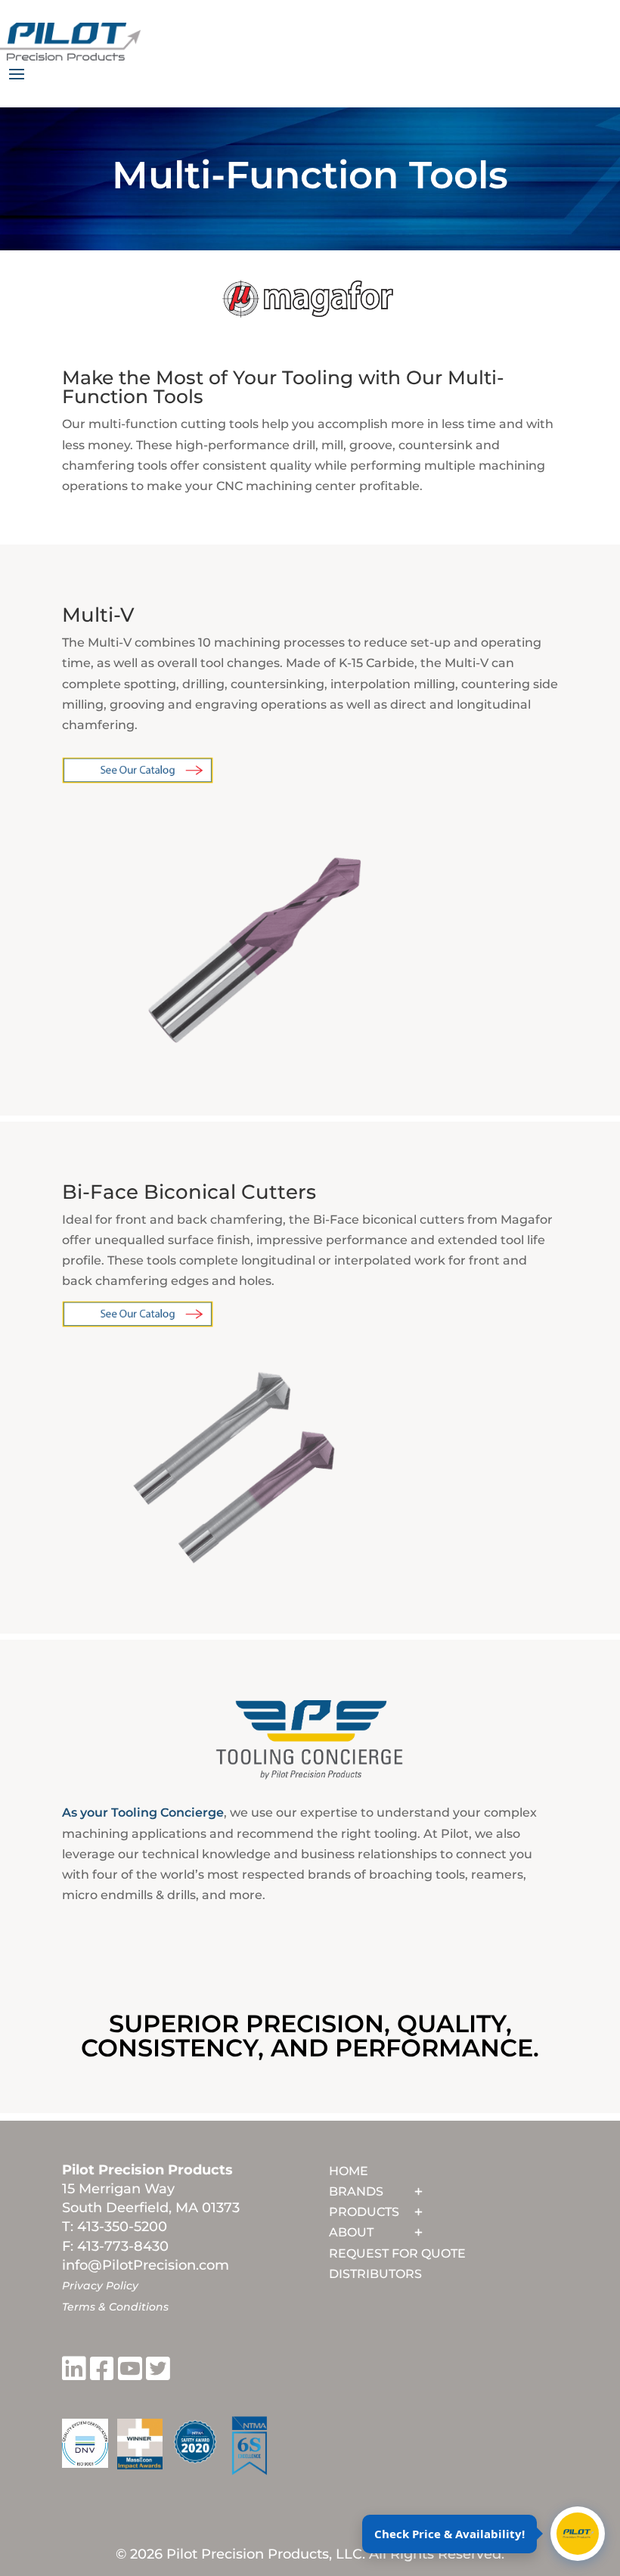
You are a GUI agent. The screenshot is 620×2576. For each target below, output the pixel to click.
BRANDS (356, 2191)
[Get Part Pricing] (578, 2534)
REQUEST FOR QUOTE (397, 2253)
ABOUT (351, 2232)
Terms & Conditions (115, 2307)
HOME (349, 2171)
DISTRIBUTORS (375, 2274)
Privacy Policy (100, 2286)
